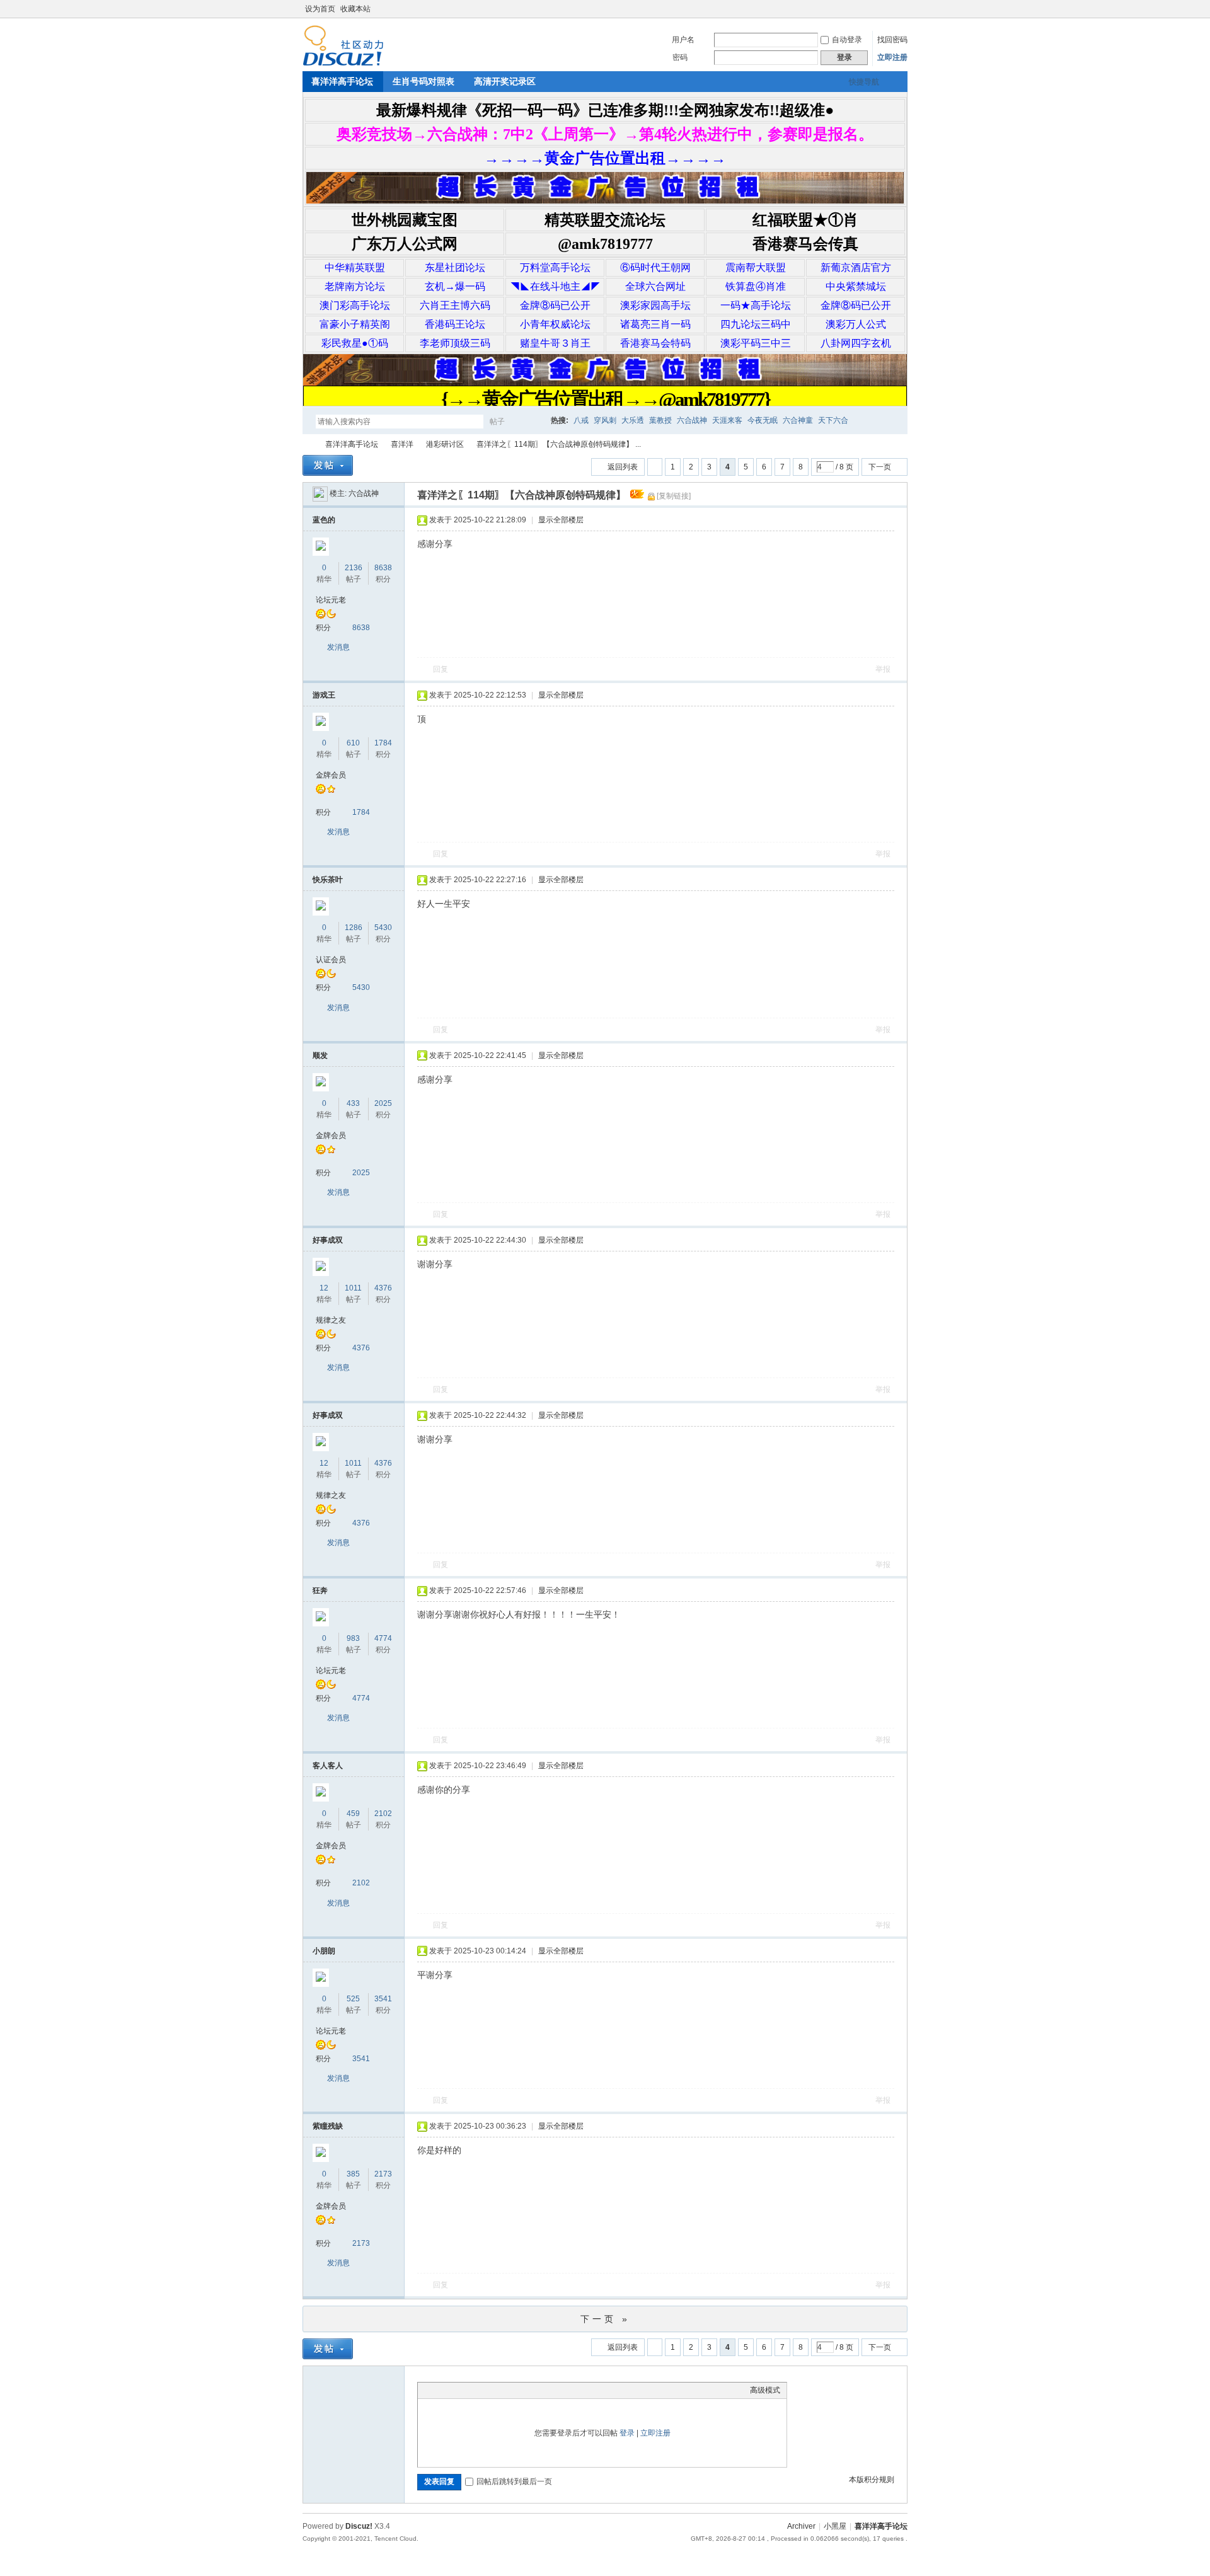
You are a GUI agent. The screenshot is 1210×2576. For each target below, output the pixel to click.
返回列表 (623, 467)
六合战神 (692, 420)
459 (353, 1814)
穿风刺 (605, 420)
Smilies (519, 2390)
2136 (354, 568)
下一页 (880, 467)
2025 (383, 1103)
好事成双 (328, 1240)
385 (353, 2174)
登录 (627, 2433)
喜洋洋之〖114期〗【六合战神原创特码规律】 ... (559, 444)
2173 (383, 2174)
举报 (883, 669)
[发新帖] (328, 465)
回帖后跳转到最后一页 (514, 2481)
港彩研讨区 (445, 444)
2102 (383, 1814)
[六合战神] (320, 493)
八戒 (581, 420)
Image (456, 2390)
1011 (353, 1288)
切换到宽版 (900, 9)
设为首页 (320, 9)
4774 (383, 1638)
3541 (383, 1999)
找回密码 (892, 40)
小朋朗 (324, 1951)
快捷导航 (864, 82)
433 (353, 1103)
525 (353, 1999)
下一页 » (605, 2319)
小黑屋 (835, 2526)
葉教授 (660, 420)
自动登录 (847, 40)
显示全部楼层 (561, 520)
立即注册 (892, 57)
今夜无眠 (763, 420)
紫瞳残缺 (328, 2126)
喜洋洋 (402, 444)
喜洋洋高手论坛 (342, 81)
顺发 (320, 1055)
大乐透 (633, 420)
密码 (680, 57)
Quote (487, 2390)
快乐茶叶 (328, 880)
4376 (383, 1288)
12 (324, 1288)
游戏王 (324, 695)
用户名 (683, 40)
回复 (441, 669)
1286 (354, 928)
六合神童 (798, 420)
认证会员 (331, 960)
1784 (383, 743)
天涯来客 (727, 420)
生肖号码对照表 (423, 81)
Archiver (801, 2526)
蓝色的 (324, 520)
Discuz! (359, 2526)
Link (471, 2390)
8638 (383, 568)
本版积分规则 (872, 2480)
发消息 (338, 647)
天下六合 (833, 420)
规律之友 (331, 1320)
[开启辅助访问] (890, 9)
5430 (383, 928)
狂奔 (320, 1590)
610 (353, 743)
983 (353, 1638)
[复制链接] (674, 496)
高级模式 (765, 2390)
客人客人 (328, 1766)
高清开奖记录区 (505, 81)
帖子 (497, 422)
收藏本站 (355, 9)
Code (503, 2390)
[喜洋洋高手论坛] (343, 64)
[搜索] (534, 421)
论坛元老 (331, 600)
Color (440, 2390)
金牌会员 (331, 775)
